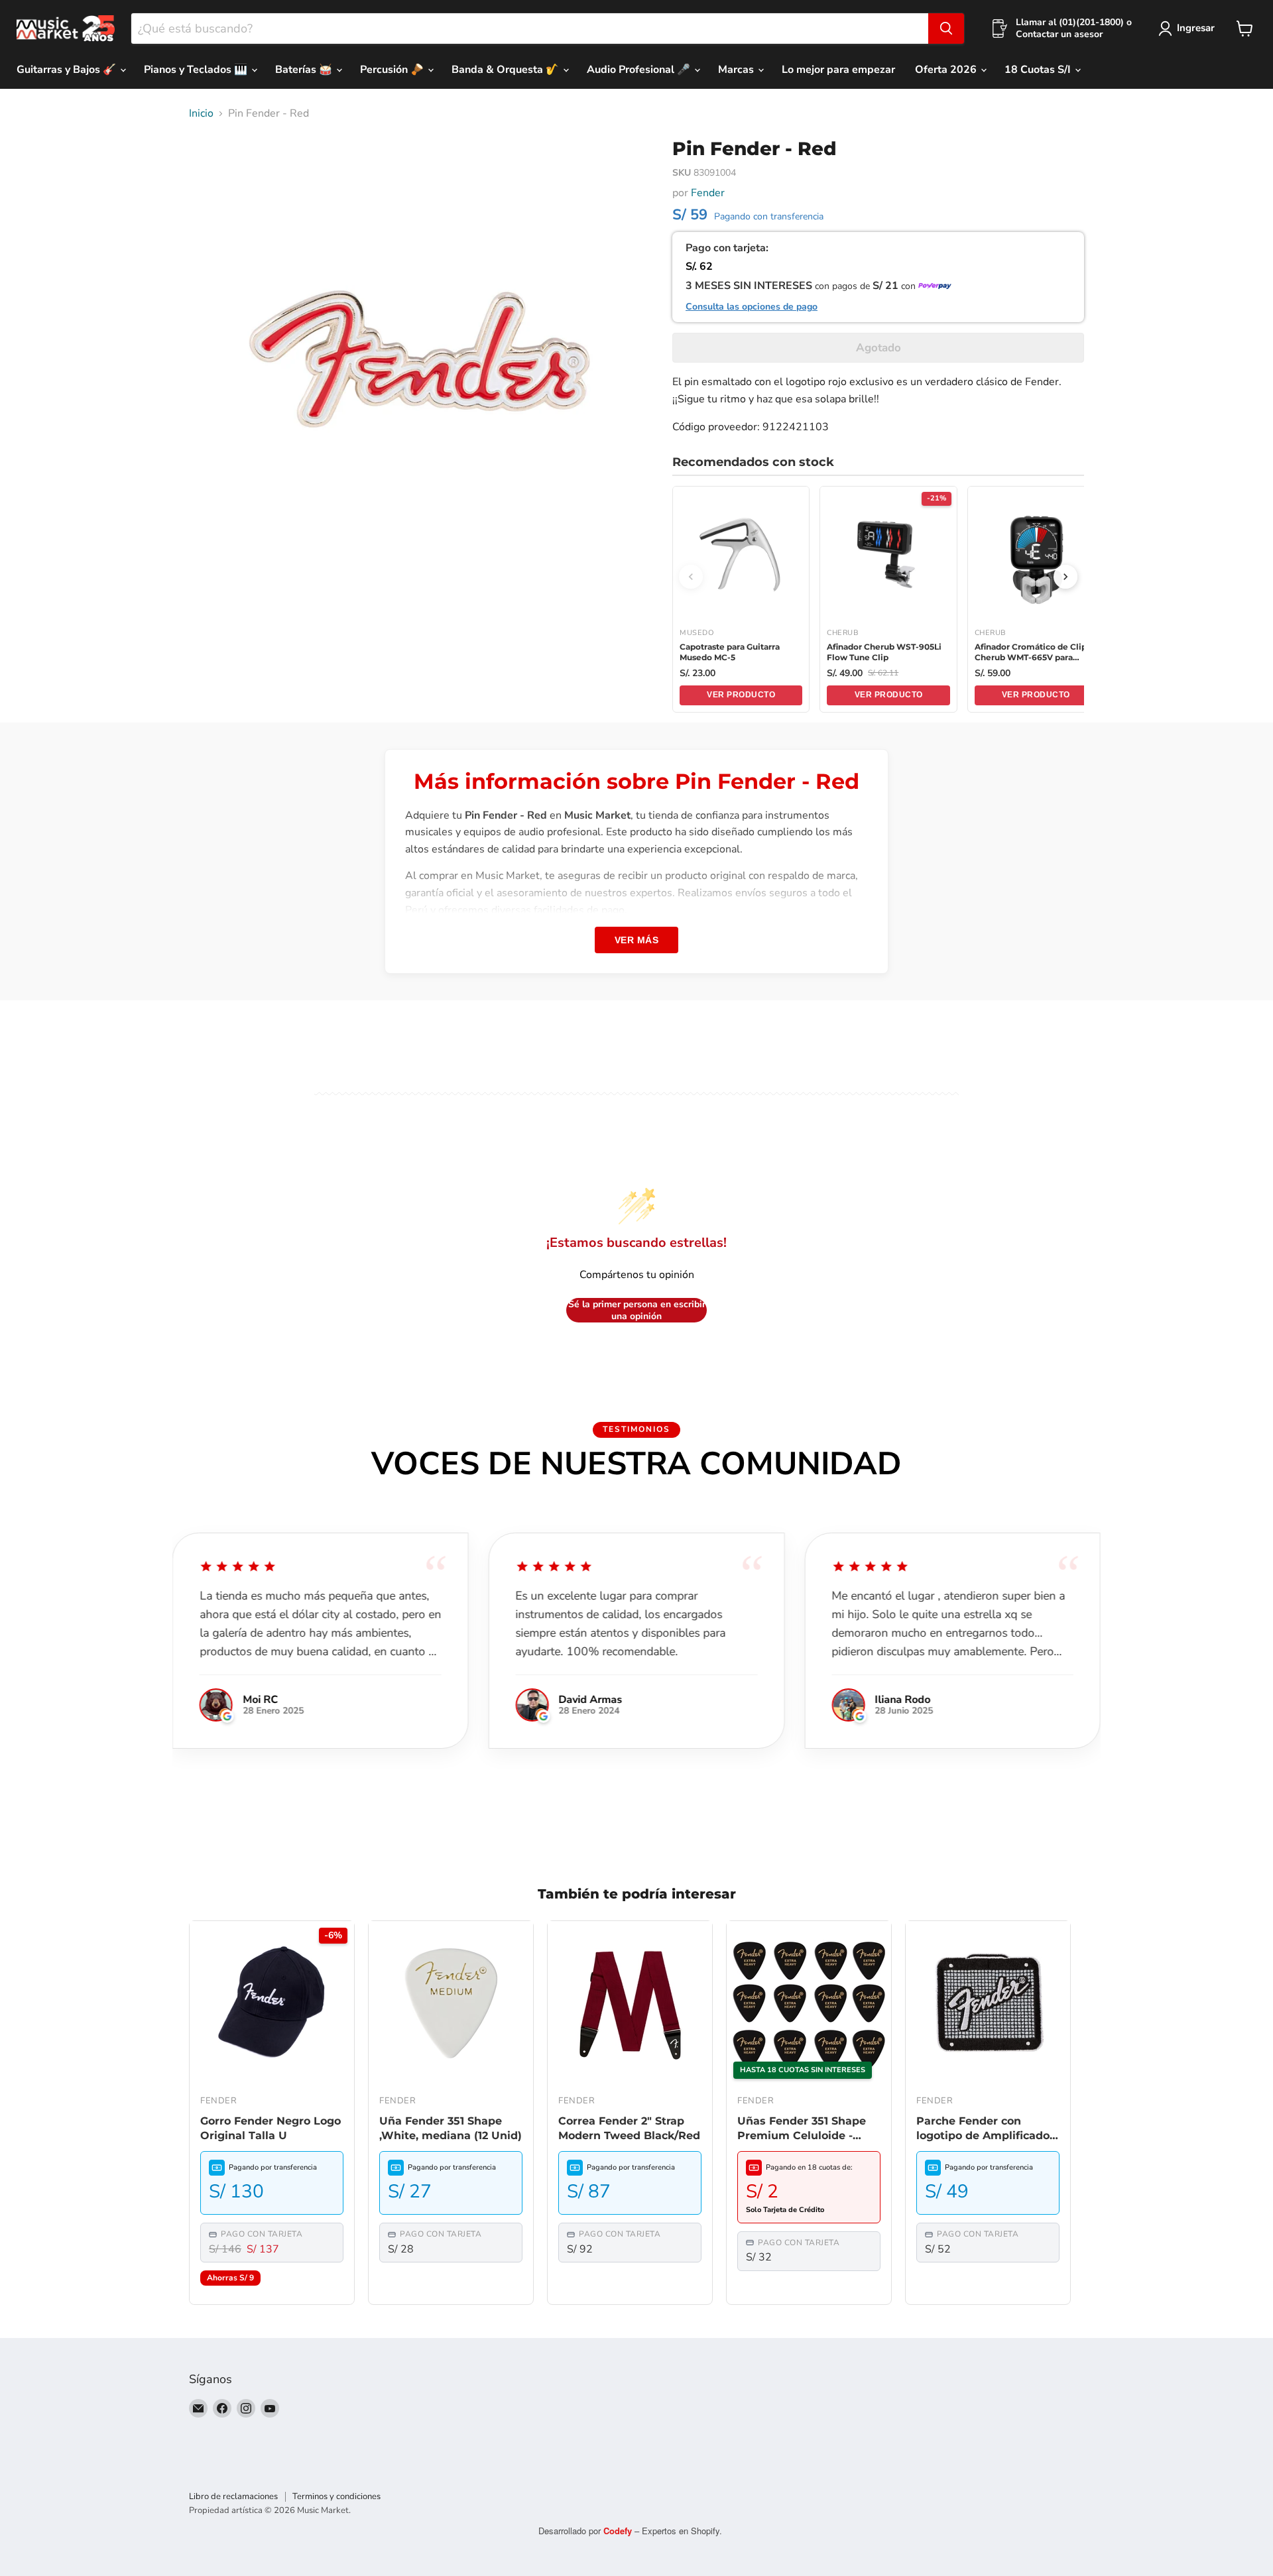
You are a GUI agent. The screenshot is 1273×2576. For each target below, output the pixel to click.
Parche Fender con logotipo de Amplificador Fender (985, 2129)
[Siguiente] (1065, 577)
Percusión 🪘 (393, 70)
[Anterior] (691, 577)
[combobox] (530, 29)
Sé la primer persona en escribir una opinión (637, 1310)
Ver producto (741, 695)
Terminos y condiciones (336, 2496)
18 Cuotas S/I (1039, 70)
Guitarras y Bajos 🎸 (68, 70)
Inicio (201, 113)
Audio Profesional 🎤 (640, 70)
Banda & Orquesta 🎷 (507, 70)
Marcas (737, 70)
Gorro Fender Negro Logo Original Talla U (271, 2128)
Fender (708, 193)
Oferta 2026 (947, 70)
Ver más (637, 940)
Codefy (619, 2531)
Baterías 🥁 (305, 70)
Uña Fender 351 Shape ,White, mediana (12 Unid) (451, 2128)
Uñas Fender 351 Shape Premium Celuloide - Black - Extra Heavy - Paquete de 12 (802, 2129)
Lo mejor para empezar (838, 70)
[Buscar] (946, 29)
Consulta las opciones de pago (752, 307)
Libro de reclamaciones (233, 2496)
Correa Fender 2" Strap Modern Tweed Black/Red (629, 2128)
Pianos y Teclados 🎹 (197, 70)
